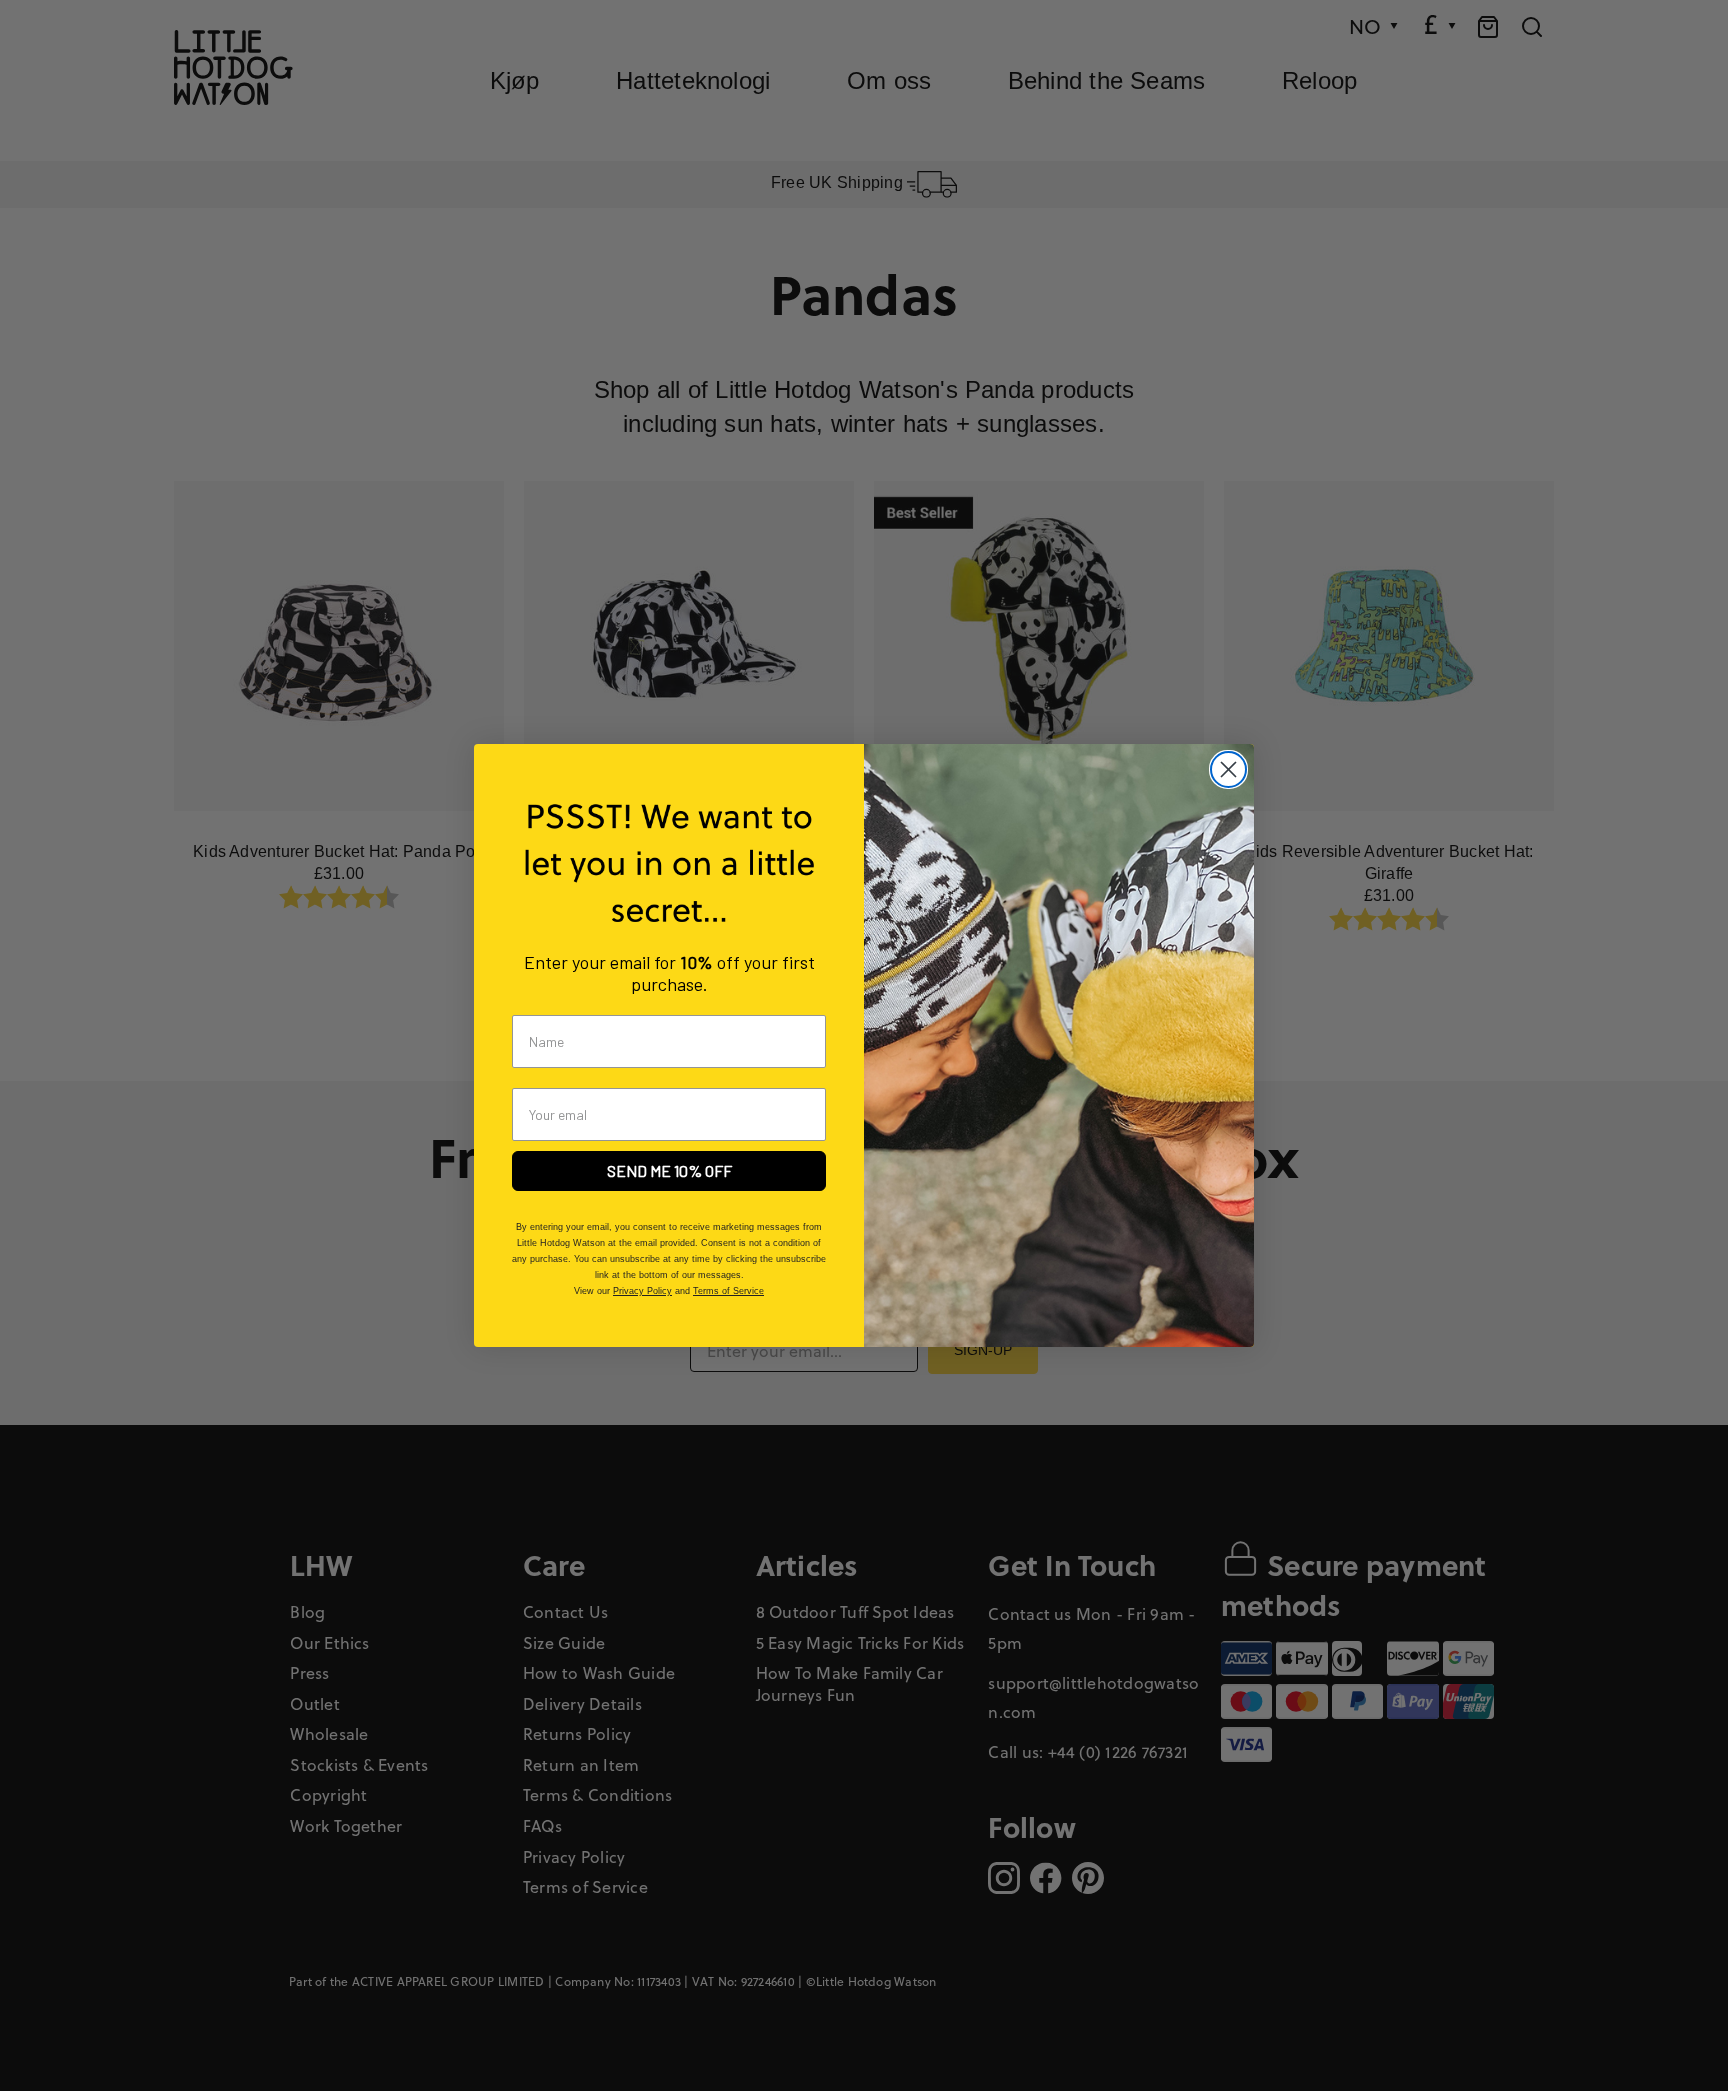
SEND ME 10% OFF (669, 1170)
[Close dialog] (1228, 769)
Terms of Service (728, 1291)
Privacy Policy (642, 1291)
